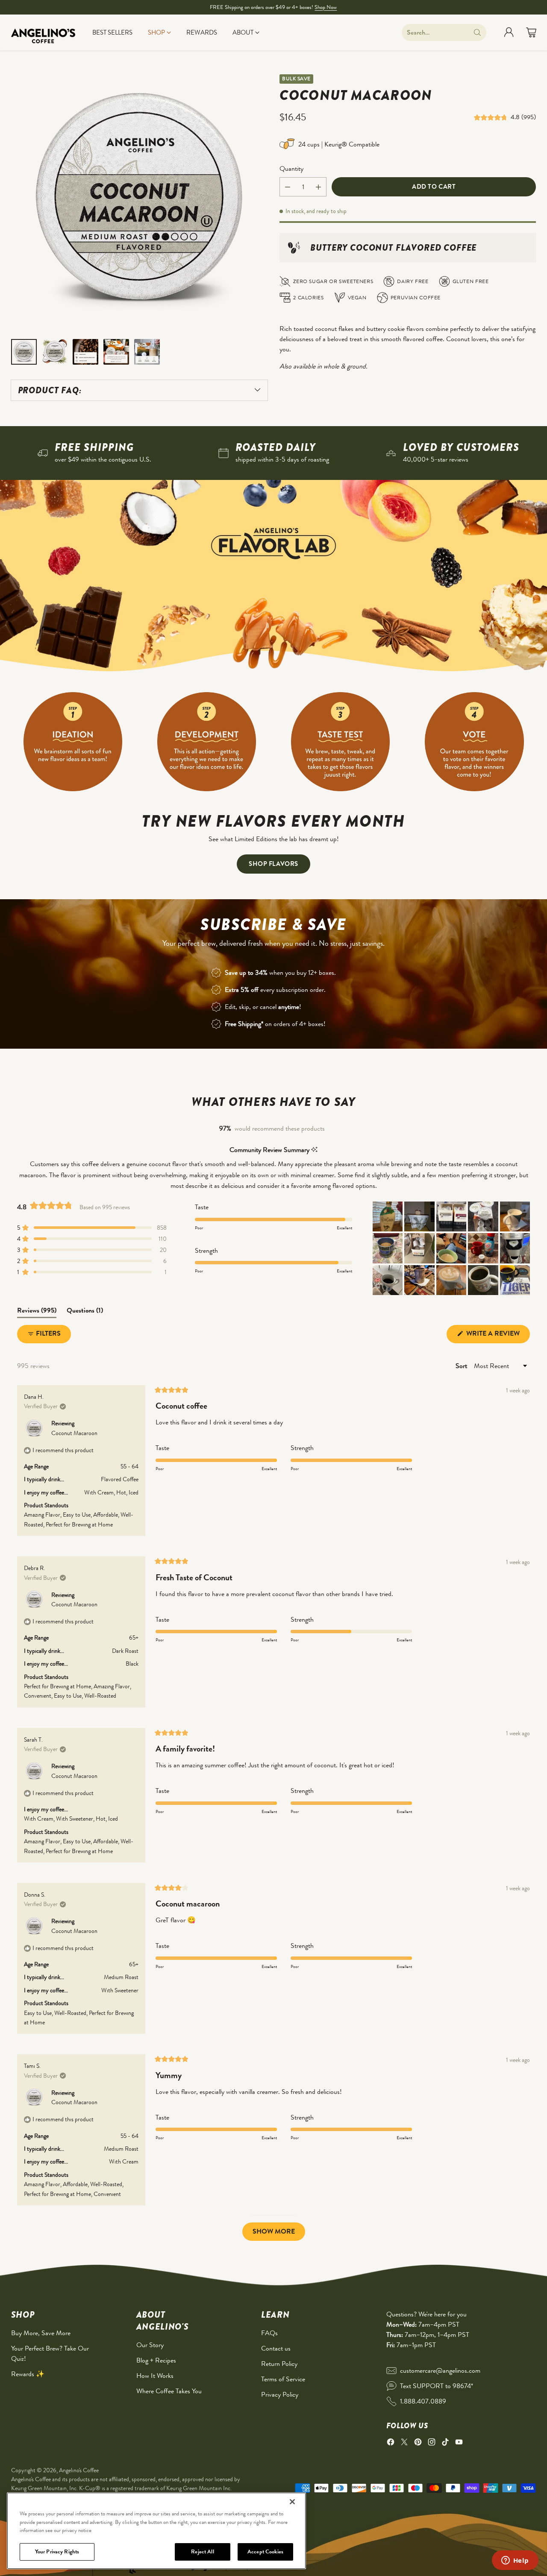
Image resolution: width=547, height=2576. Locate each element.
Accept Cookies (265, 2551)
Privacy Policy (280, 2394)
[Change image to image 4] (116, 352)
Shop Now (326, 7)
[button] (492, 117)
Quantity (291, 168)
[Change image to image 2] (55, 352)
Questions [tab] (85, 1312)
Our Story (150, 2345)
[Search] (477, 32)
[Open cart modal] (531, 32)
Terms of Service (283, 2379)
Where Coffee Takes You (169, 2391)
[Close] (292, 2502)
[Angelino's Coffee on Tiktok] (445, 2443)
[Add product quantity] (318, 187)
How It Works (155, 2376)
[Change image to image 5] (147, 352)
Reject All (202, 2551)
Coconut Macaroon (74, 1433)
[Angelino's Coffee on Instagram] (432, 2443)
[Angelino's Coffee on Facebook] (391, 2443)
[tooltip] (314, 1150)
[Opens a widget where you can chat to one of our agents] (515, 2561)
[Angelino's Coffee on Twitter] (404, 2443)
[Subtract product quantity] (288, 187)
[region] (156, 2531)
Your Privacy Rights (57, 2551)
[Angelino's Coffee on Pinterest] (418, 2443)
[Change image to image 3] (85, 352)
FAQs (269, 2333)
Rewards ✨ (28, 2374)
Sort (462, 1366)
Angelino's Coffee (79, 2470)
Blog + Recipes (156, 2360)
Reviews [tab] (37, 1312)
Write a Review (497, 1336)
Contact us (276, 2348)
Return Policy (279, 2364)
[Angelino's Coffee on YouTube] (459, 2443)
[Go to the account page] (509, 32)
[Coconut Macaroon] (139, 202)
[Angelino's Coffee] (43, 32)
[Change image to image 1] (24, 352)
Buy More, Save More (41, 2333)
